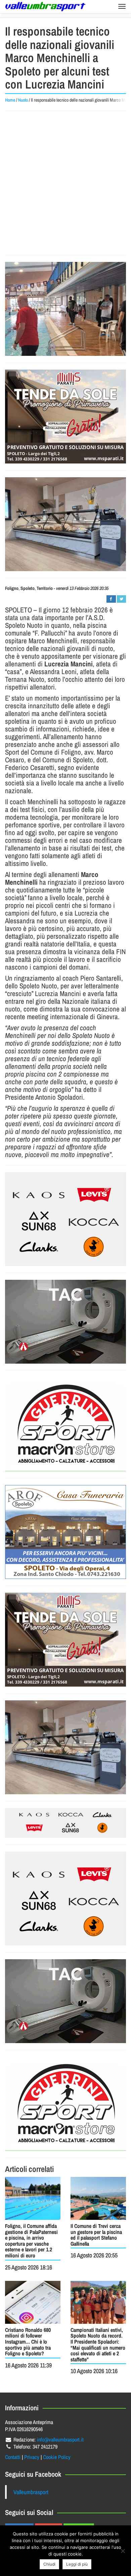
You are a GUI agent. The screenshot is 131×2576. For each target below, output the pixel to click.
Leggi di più (77, 2564)
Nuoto (23, 100)
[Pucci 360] (65, 524)
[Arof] (65, 1532)
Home (10, 100)
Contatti (13, 2457)
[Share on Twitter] (121, 599)
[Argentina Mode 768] (65, 1823)
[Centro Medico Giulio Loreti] (65, 1322)
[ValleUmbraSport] (45, 7)
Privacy (32, 2457)
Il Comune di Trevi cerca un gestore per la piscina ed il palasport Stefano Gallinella (96, 2235)
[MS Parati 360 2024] (65, 417)
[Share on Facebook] (111, 599)
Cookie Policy (57, 2457)
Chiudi (49, 2564)
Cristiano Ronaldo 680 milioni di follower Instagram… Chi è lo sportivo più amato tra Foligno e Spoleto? (28, 2342)
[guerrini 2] (65, 1424)
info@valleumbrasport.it (60, 2440)
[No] (123, 2551)
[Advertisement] (65, 183)
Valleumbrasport (31, 2492)
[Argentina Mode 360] (65, 1219)
